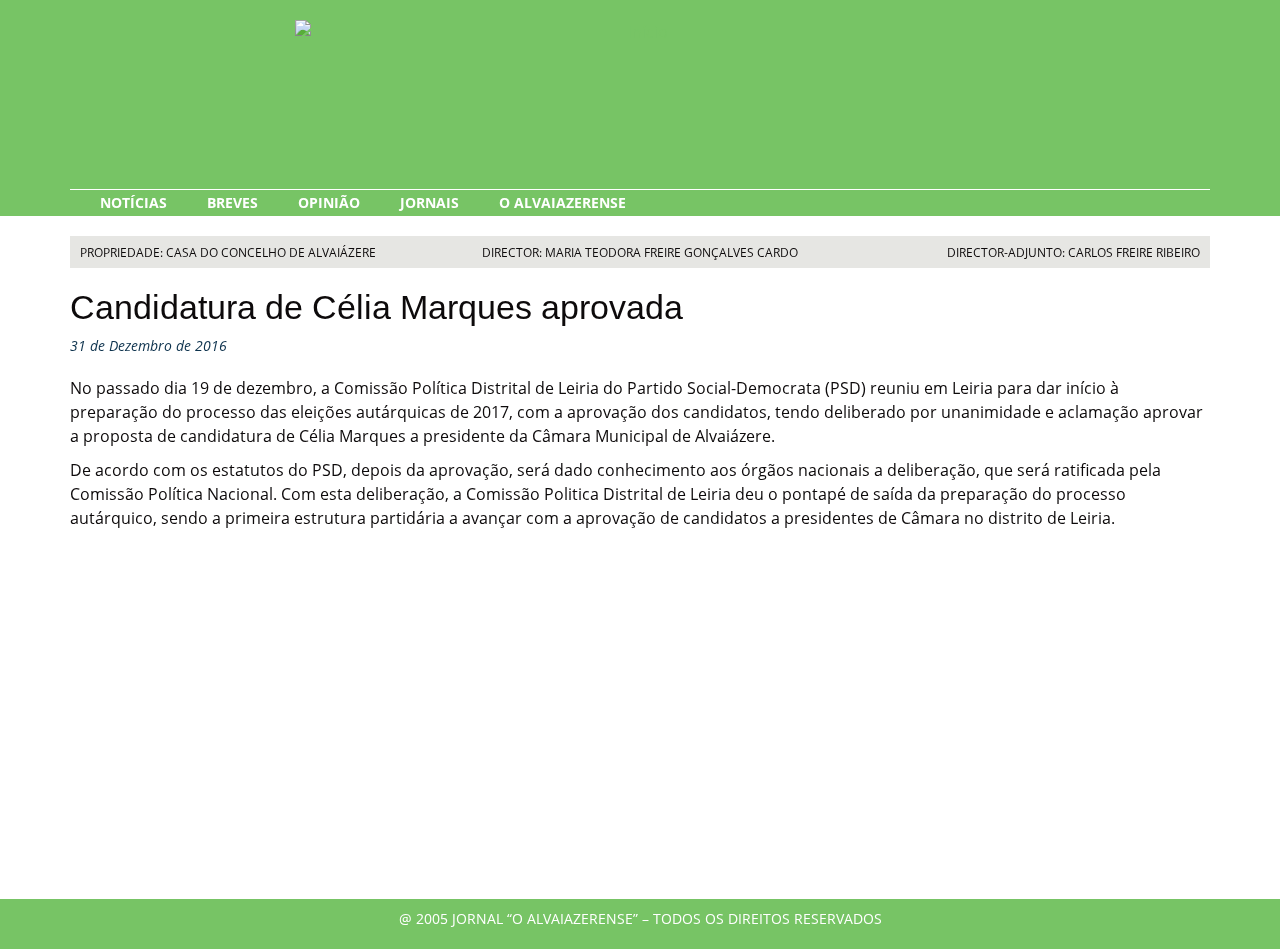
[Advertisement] (640, 729)
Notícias (133, 202)
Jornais (429, 202)
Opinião (329, 202)
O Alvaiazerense (562, 202)
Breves (232, 202)
